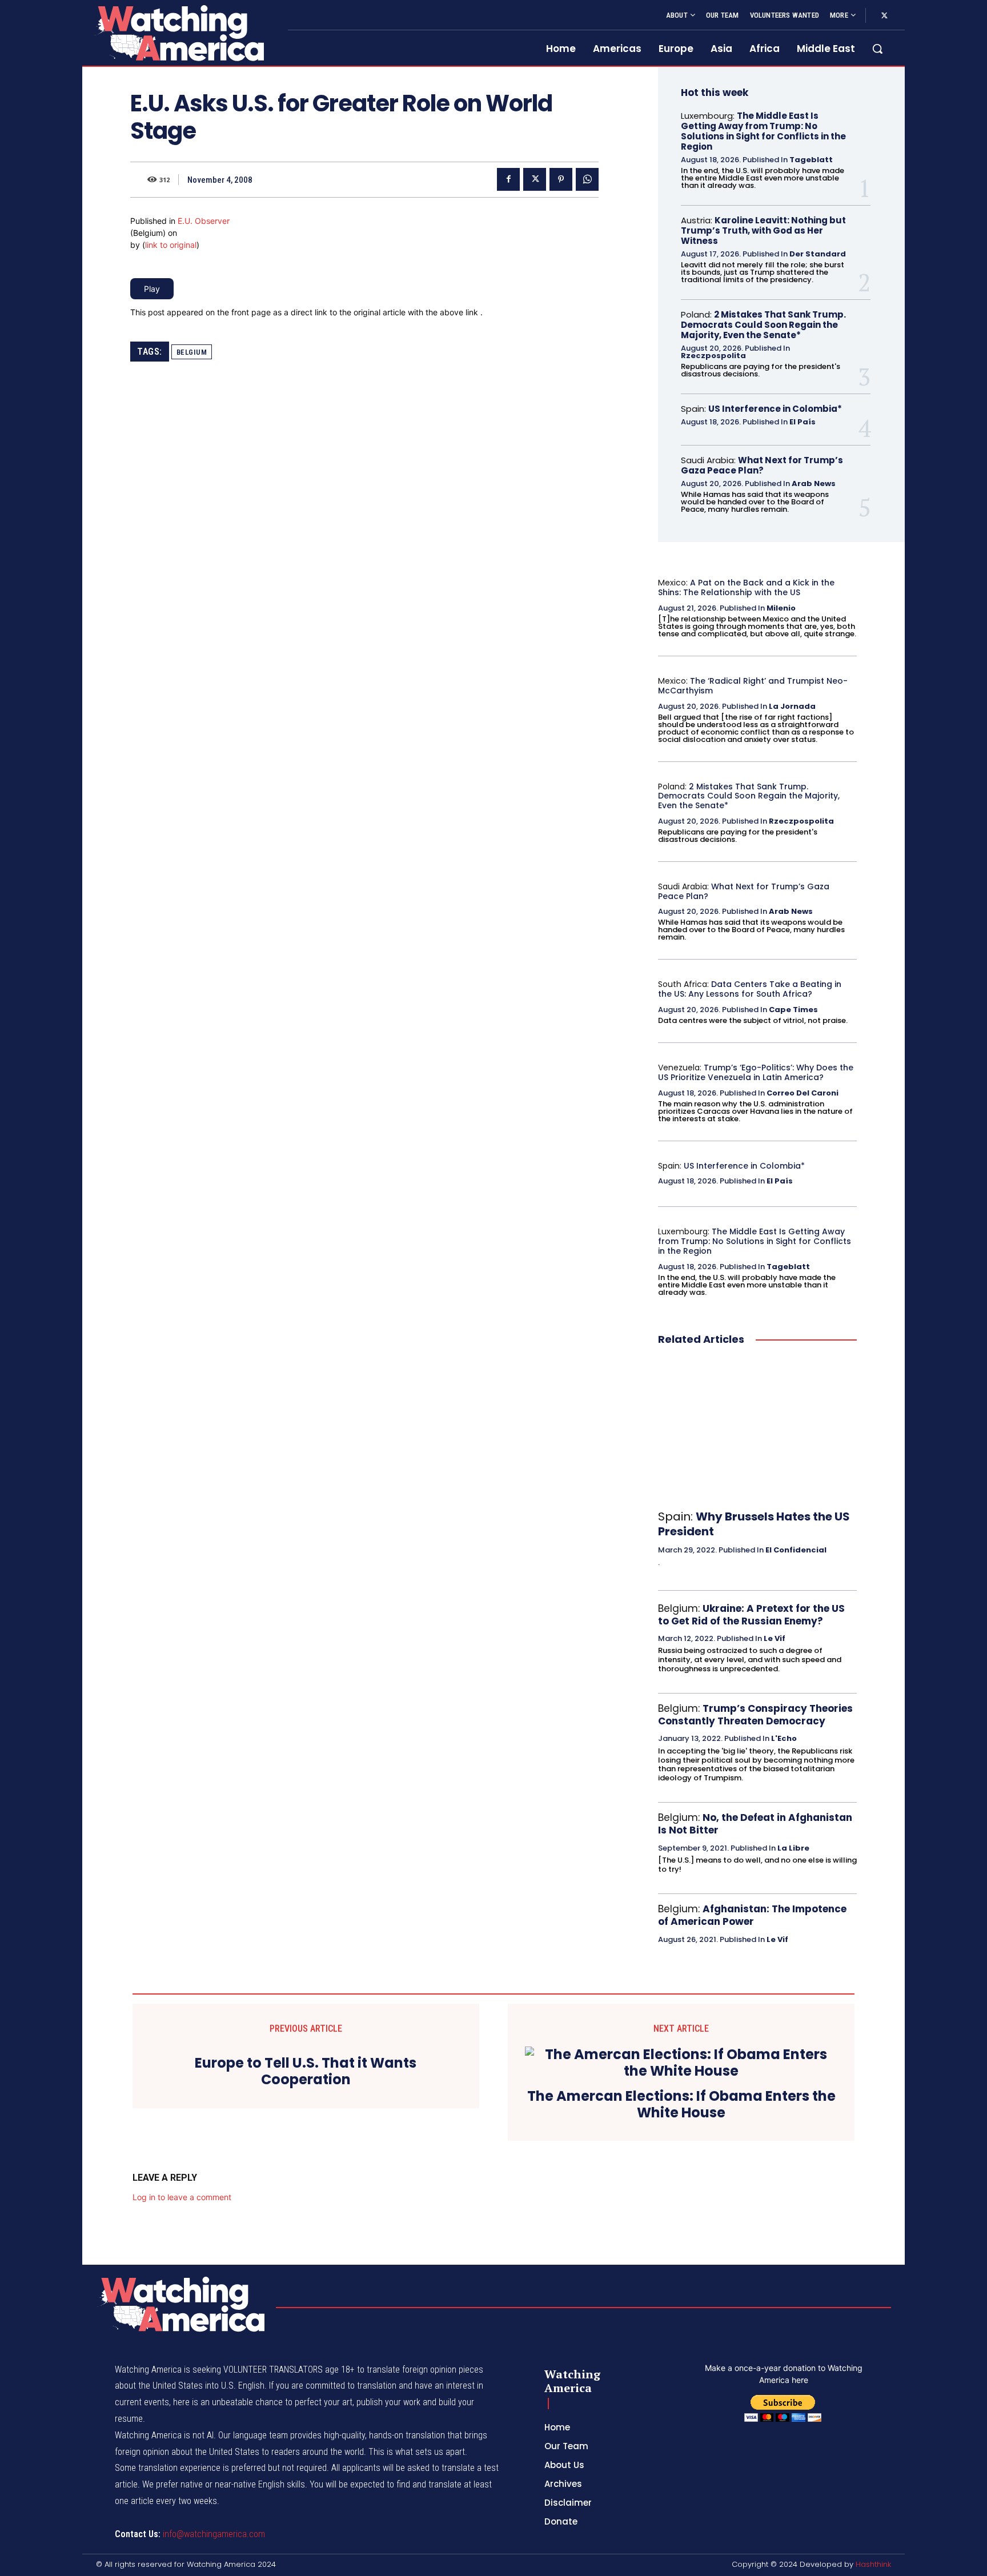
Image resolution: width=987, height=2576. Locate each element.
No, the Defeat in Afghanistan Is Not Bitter (755, 1824)
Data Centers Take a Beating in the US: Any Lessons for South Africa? (750, 989)
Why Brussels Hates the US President (754, 1524)
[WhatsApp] (587, 179)
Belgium (192, 352)
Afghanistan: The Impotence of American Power (752, 1915)
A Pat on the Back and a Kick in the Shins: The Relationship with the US (746, 587)
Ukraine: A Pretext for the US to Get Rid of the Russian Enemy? (751, 1615)
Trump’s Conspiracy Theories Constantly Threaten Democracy (755, 1715)
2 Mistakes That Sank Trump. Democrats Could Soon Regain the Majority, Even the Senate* (763, 325)
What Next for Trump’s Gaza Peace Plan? (762, 465)
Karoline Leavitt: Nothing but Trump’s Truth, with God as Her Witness (763, 230)
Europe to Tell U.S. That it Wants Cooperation (306, 2072)
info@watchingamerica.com (214, 2534)
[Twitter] (884, 16)
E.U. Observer (204, 221)
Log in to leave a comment (182, 2197)
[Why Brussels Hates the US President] (757, 1429)
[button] (877, 49)
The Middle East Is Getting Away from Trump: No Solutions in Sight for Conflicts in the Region (763, 131)
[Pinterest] (561, 179)
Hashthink (873, 2564)
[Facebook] (508, 179)
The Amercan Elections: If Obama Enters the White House (681, 2105)
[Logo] (178, 33)
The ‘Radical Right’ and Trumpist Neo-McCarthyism (753, 686)
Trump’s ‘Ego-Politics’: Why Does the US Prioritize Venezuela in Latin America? (756, 1072)
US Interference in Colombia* (775, 409)
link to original (171, 245)
